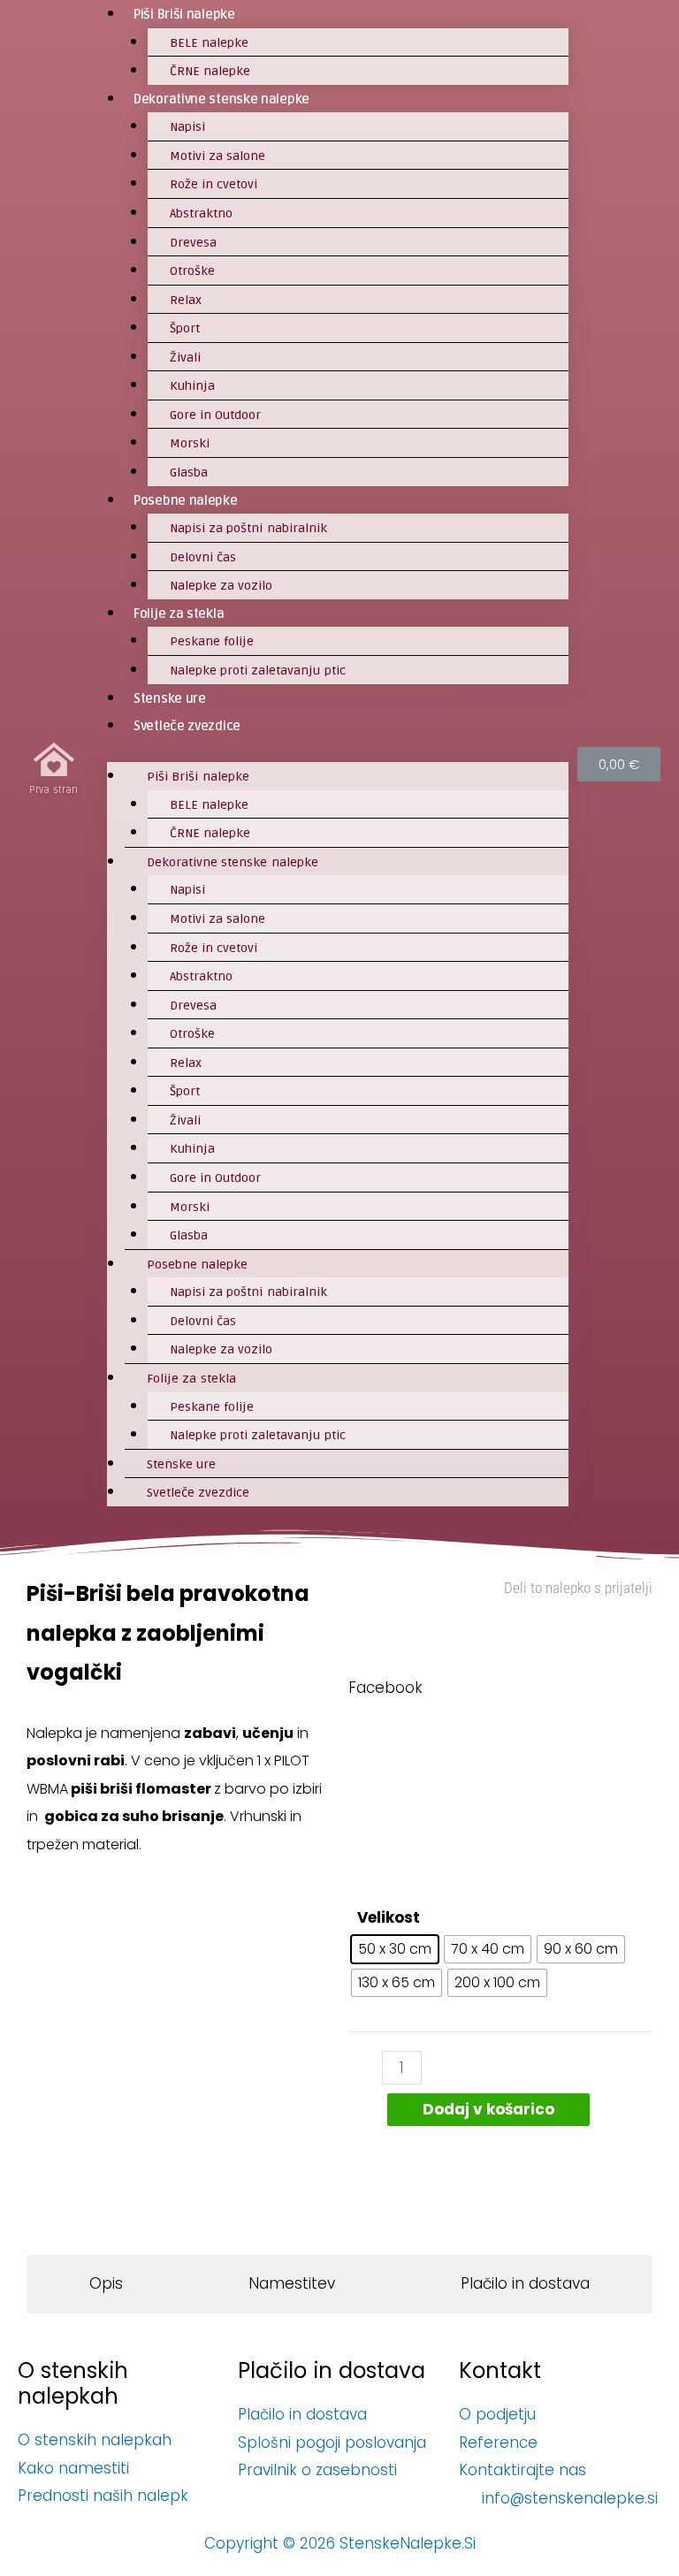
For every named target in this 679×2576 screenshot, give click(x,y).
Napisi (187, 127)
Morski (190, 443)
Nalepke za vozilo (221, 586)
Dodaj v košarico (488, 2109)
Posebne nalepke (186, 500)
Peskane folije (212, 641)
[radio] (395, 1949)
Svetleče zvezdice (187, 726)
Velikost (389, 1917)
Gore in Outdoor (216, 415)
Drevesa (193, 243)
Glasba (189, 473)
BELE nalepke (209, 43)
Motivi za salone (218, 156)
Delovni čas (203, 557)
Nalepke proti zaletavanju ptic (258, 671)
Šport (185, 328)
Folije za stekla (179, 614)
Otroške (192, 271)
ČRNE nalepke (210, 71)
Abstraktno (201, 213)
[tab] (106, 2284)
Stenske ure (170, 698)
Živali (185, 358)
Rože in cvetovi (214, 184)
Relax (186, 300)
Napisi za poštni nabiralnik (248, 528)
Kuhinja (192, 386)
